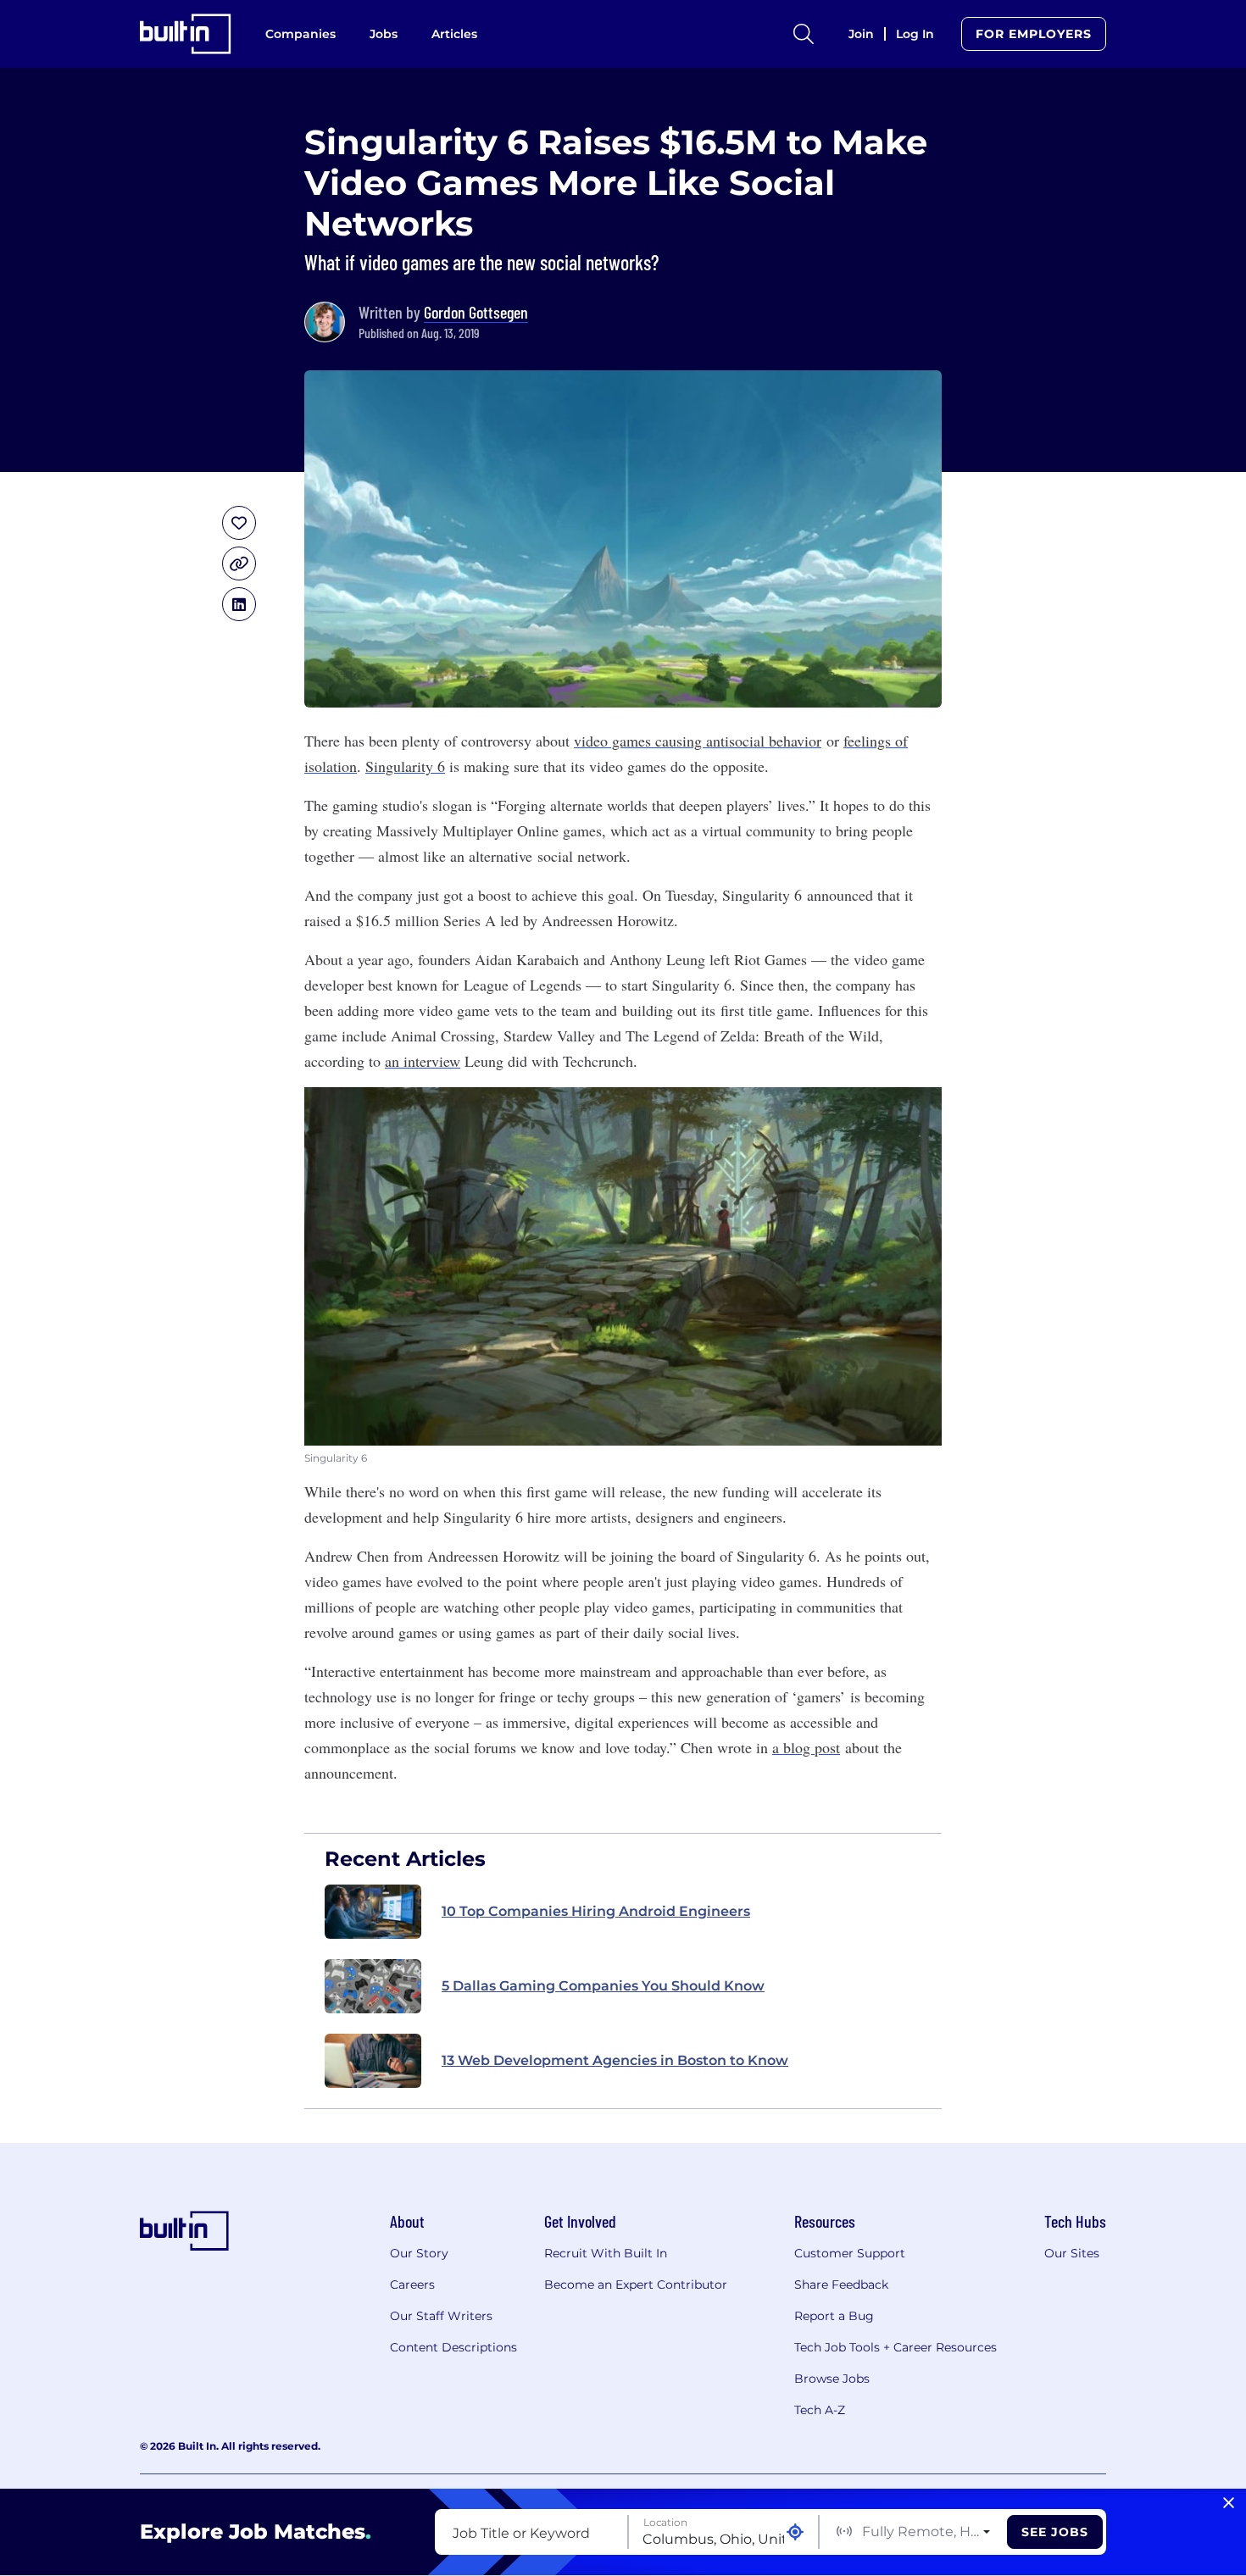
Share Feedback (841, 2285)
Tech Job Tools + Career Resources (896, 2347)
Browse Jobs (832, 2379)
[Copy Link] (239, 563)
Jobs (384, 34)
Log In (915, 34)
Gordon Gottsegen (476, 312)
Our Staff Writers (441, 2316)
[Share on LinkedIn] (239, 604)
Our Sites (1072, 2253)
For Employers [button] (1034, 34)
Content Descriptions (453, 2347)
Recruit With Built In (606, 2253)
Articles (454, 34)
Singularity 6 (405, 766)
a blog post (806, 1747)
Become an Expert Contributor (636, 2285)
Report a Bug (834, 2316)
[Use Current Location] (795, 2532)
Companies (300, 34)
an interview (423, 1061)
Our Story (419, 2253)
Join (861, 34)
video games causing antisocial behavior (698, 741)
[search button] (804, 34)
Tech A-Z (820, 2410)
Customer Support (850, 2253)
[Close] (1229, 2503)
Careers (412, 2285)
